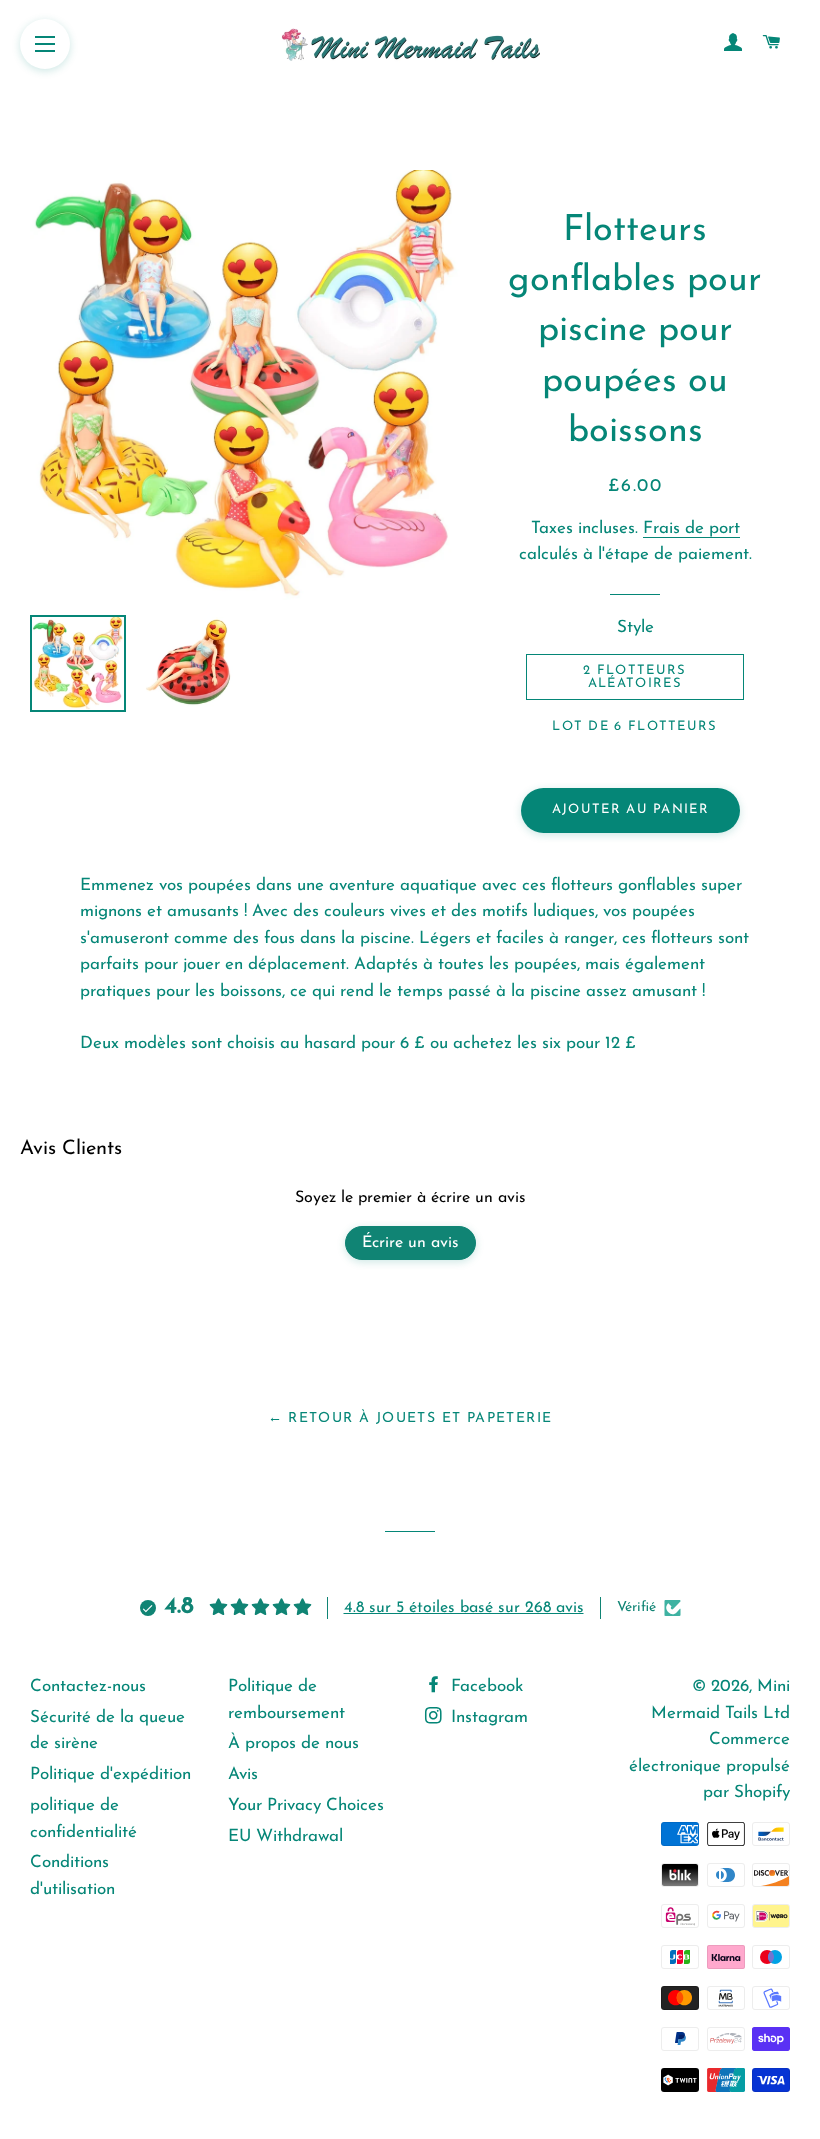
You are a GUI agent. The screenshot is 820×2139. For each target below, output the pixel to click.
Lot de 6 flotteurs (634, 726)
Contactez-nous (88, 1686)
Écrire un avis (410, 1243)
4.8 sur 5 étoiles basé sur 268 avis (464, 1608)
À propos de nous (293, 1743)
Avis (243, 1774)
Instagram (487, 1717)
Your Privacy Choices (306, 1805)
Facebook (484, 1686)
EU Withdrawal (285, 1836)
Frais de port (691, 528)
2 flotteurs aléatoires (634, 677)
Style (635, 627)
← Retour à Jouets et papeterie (410, 1418)
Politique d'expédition (110, 1774)
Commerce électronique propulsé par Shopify (709, 1766)
